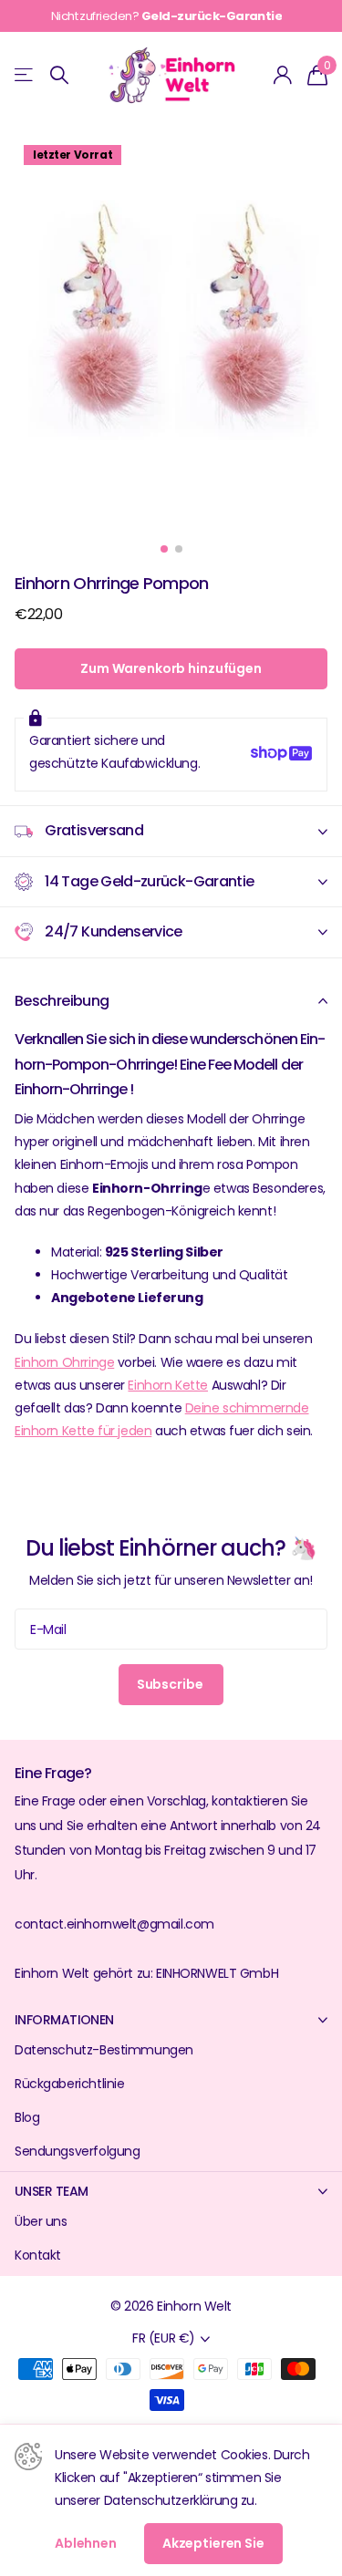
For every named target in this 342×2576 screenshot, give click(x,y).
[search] (59, 75)
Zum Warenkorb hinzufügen (171, 668)
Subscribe (171, 1684)
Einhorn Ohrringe (64, 1362)
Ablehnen (86, 2543)
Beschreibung (62, 1001)
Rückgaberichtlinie (69, 2084)
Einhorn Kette (168, 1385)
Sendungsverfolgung (77, 2151)
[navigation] (164, 549)
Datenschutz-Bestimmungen (104, 2050)
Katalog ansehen (25, 75)
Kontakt (38, 2255)
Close (171, 2019)
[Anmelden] (283, 75)
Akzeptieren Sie (213, 2543)
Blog (27, 2117)
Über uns (41, 2221)
